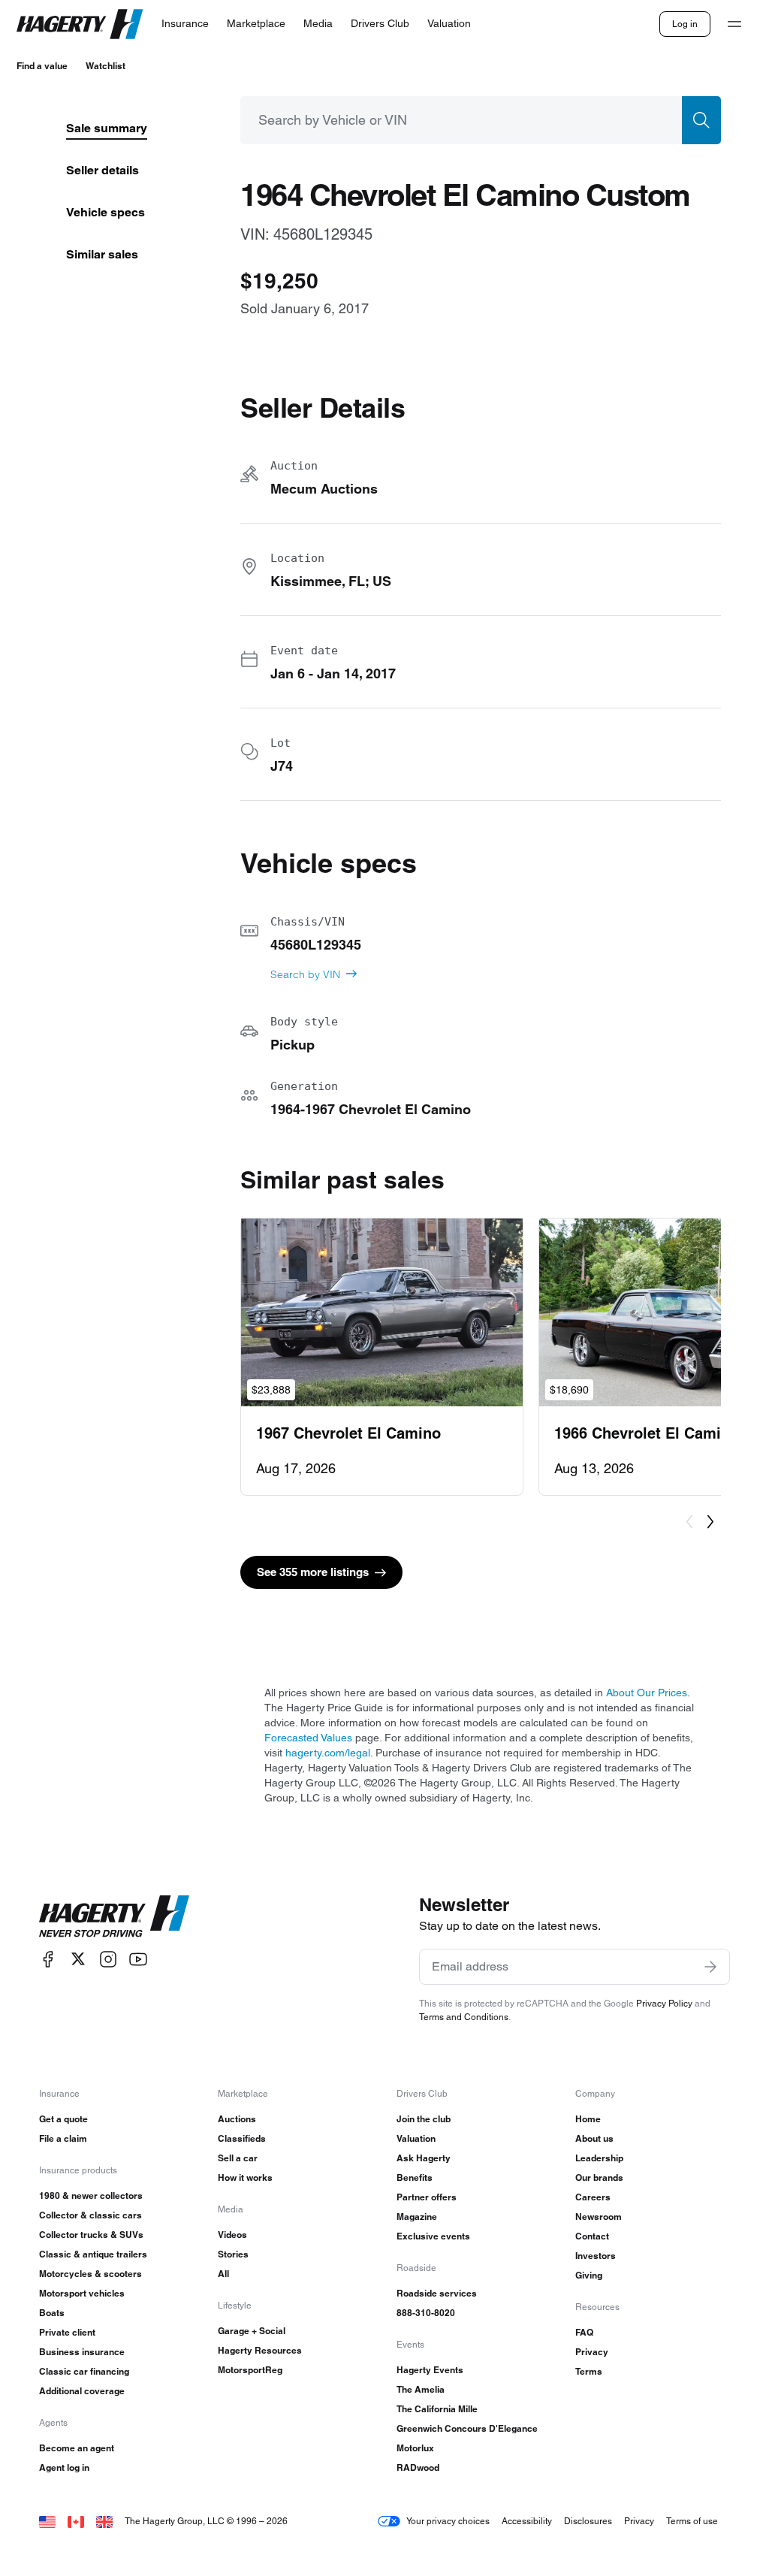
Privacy (592, 2352)
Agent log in (64, 2467)
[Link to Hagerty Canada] (76, 2521)
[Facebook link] (48, 1959)
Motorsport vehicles (82, 2293)
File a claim (63, 2138)
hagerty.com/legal (328, 1753)
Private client (67, 2332)
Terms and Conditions (464, 2017)
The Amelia (421, 2389)
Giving (589, 2275)
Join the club (424, 2119)
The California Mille (437, 2409)
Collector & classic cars (90, 2215)
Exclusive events (433, 2236)
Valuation (416, 2138)
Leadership (599, 2158)
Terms (589, 2371)
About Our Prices (647, 1693)
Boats (52, 2313)
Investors (596, 2256)
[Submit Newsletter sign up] (710, 1967)
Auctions (237, 2119)
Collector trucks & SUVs (91, 2235)
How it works (245, 2177)
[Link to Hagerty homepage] (114, 1916)
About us (594, 2138)
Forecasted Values (308, 1738)
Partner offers (427, 2197)
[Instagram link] (108, 1959)
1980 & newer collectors (91, 2195)
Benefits (415, 2177)
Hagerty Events (430, 2370)
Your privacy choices (448, 2521)
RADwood (418, 2467)
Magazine (417, 2217)
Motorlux (415, 2448)
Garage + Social (252, 2331)
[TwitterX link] (78, 1959)
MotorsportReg (250, 2370)
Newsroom (599, 2217)
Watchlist (106, 66)
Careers (593, 2197)
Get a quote (63, 2119)
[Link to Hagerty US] (47, 2521)
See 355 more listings (313, 1572)
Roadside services (437, 2293)
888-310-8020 (426, 2313)
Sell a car (238, 2158)
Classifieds (242, 2138)
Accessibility (527, 2521)
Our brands (599, 2177)
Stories (233, 2254)
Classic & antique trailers (93, 2254)
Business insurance (82, 2352)
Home (588, 2119)
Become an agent (77, 2448)
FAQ (584, 2332)
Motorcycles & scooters (90, 2274)
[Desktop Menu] (734, 24)
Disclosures (588, 2521)
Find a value (42, 66)
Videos (232, 2235)
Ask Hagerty (424, 2158)
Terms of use (692, 2521)
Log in (685, 24)
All (223, 2274)
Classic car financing (84, 2371)
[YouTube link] (138, 1959)
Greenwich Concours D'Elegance (467, 2428)
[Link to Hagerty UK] (104, 2521)
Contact (592, 2236)
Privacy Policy (664, 2003)
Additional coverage (82, 2391)
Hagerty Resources (260, 2350)
